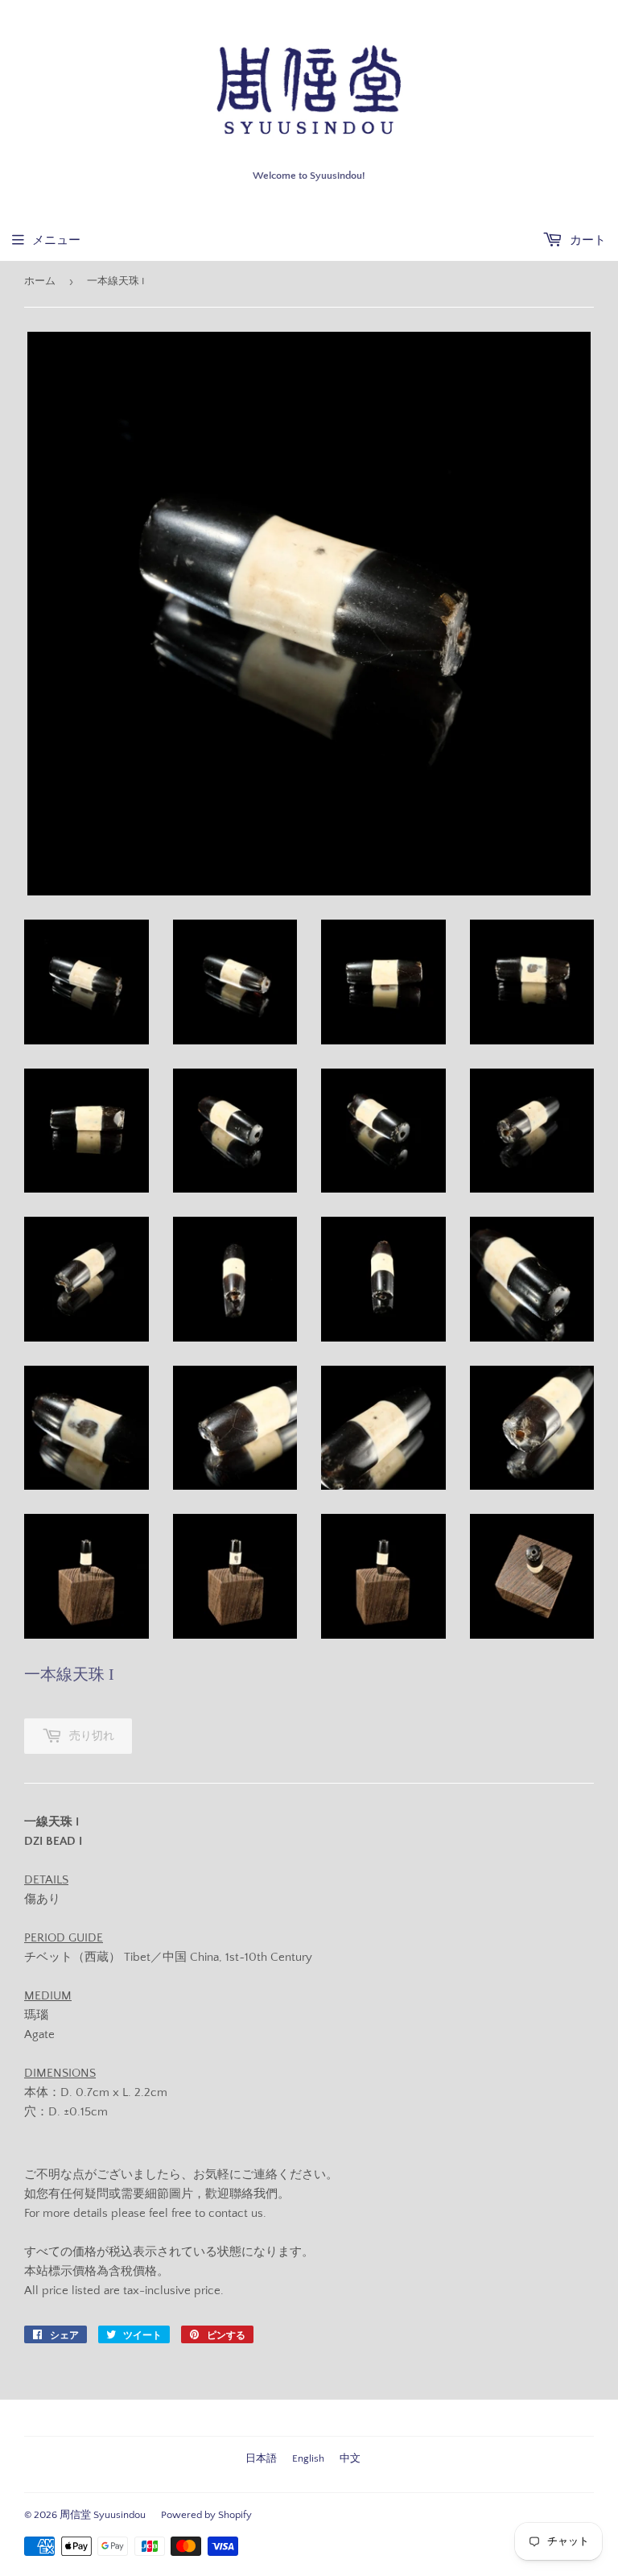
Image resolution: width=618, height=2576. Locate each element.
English (308, 2458)
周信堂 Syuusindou (103, 2515)
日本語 (261, 2458)
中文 (350, 2458)
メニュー (56, 240)
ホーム (40, 281)
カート (586, 240)
